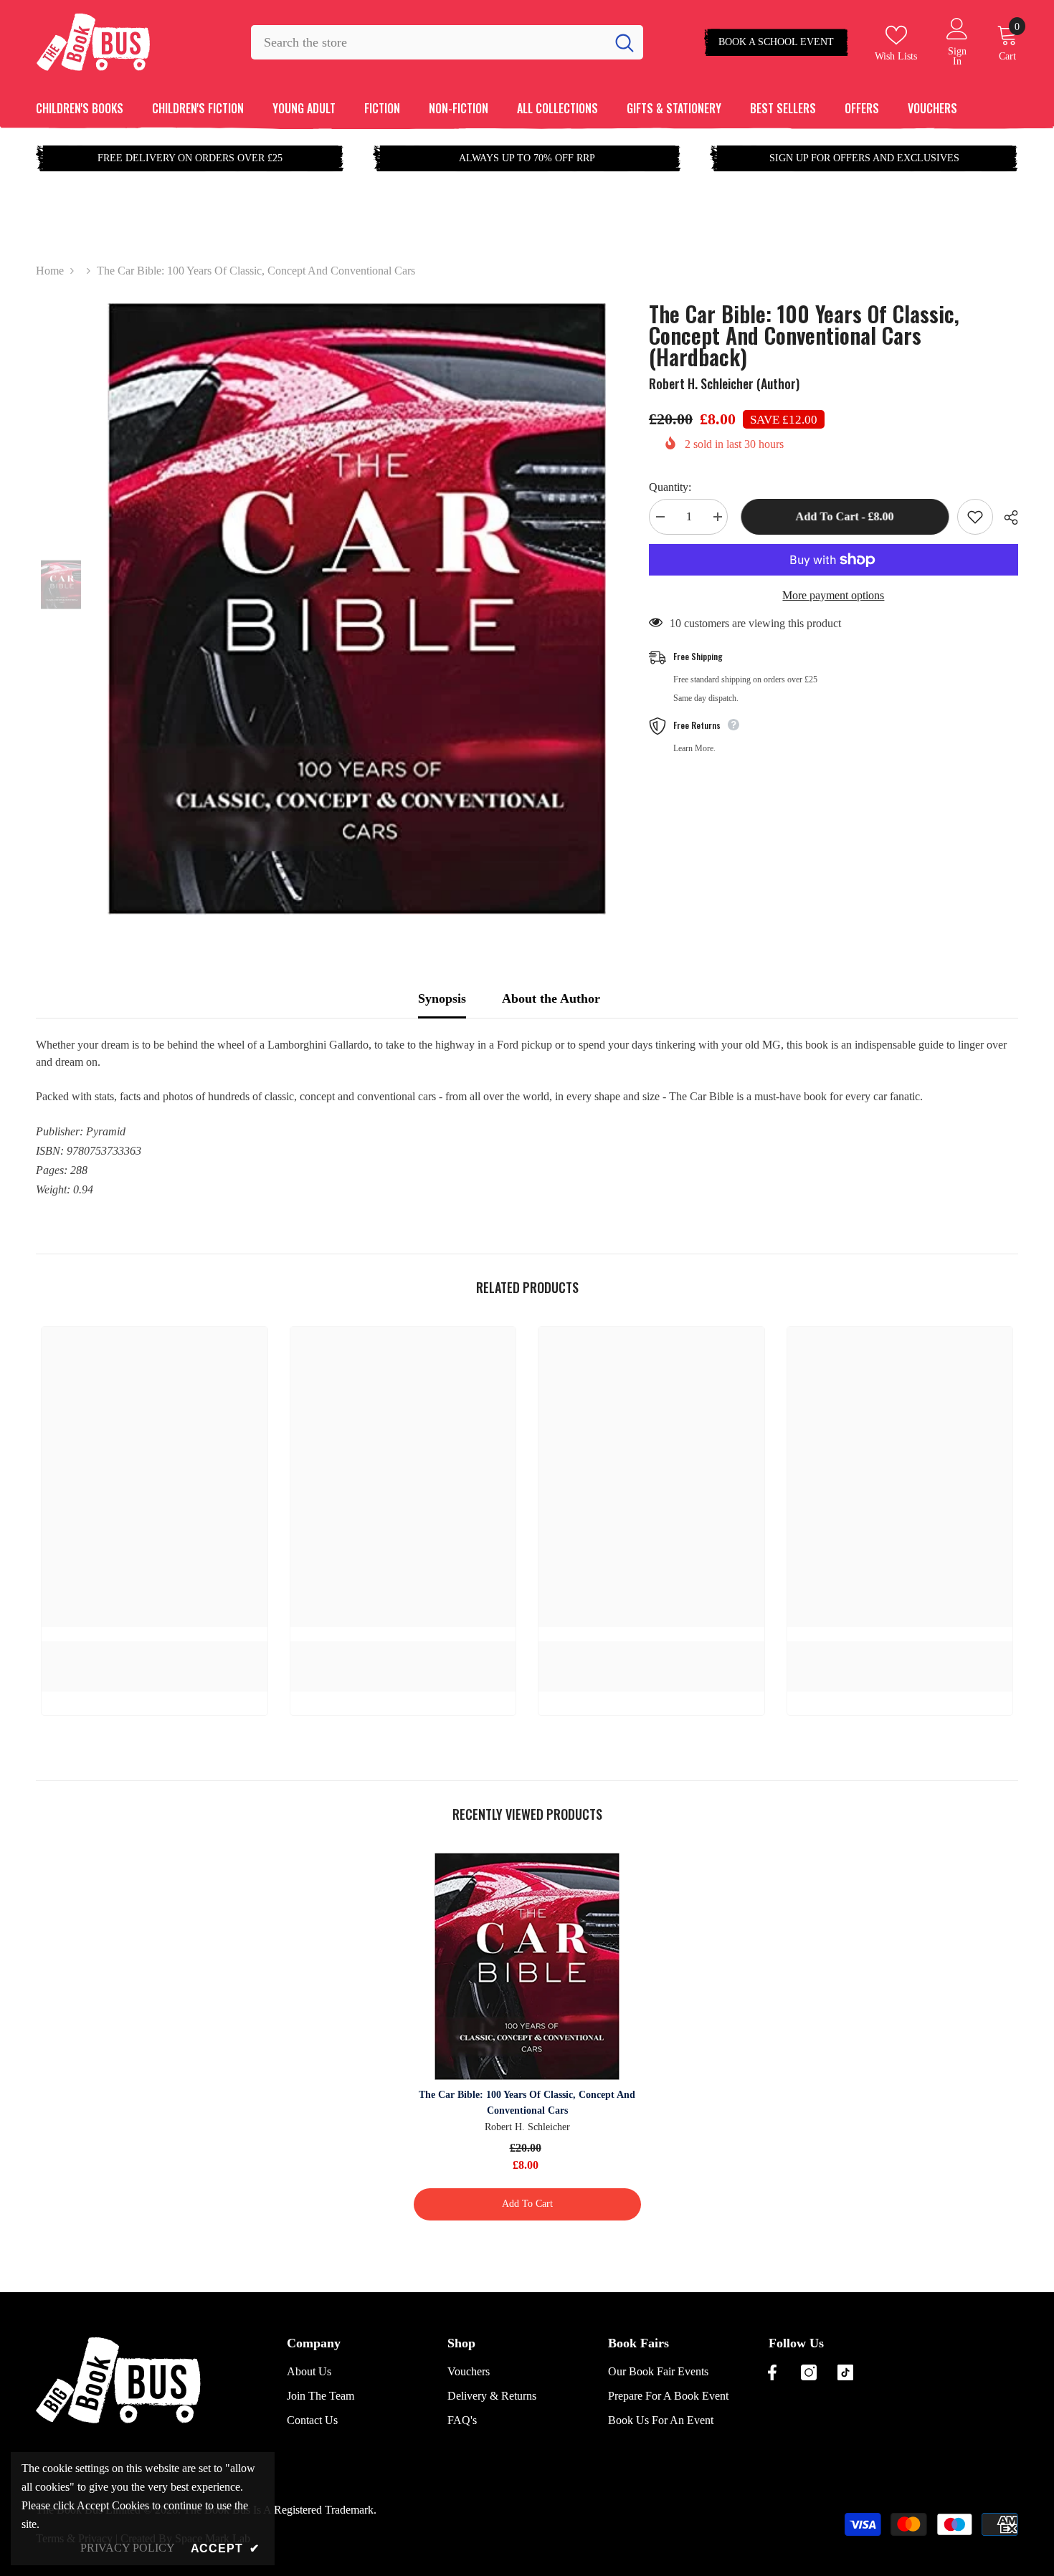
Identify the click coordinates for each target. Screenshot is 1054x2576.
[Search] (447, 42)
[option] (357, 609)
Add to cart (527, 2204)
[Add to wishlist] (975, 517)
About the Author (551, 998)
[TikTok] (845, 2372)
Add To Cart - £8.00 (842, 516)
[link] (155, 1649)
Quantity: (670, 487)
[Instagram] (809, 2372)
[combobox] (428, 42)
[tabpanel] (527, 1071)
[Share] (1006, 517)
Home (50, 271)
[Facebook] (772, 2372)
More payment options (833, 595)
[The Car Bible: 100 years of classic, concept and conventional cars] (527, 1966)
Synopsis (442, 998)
